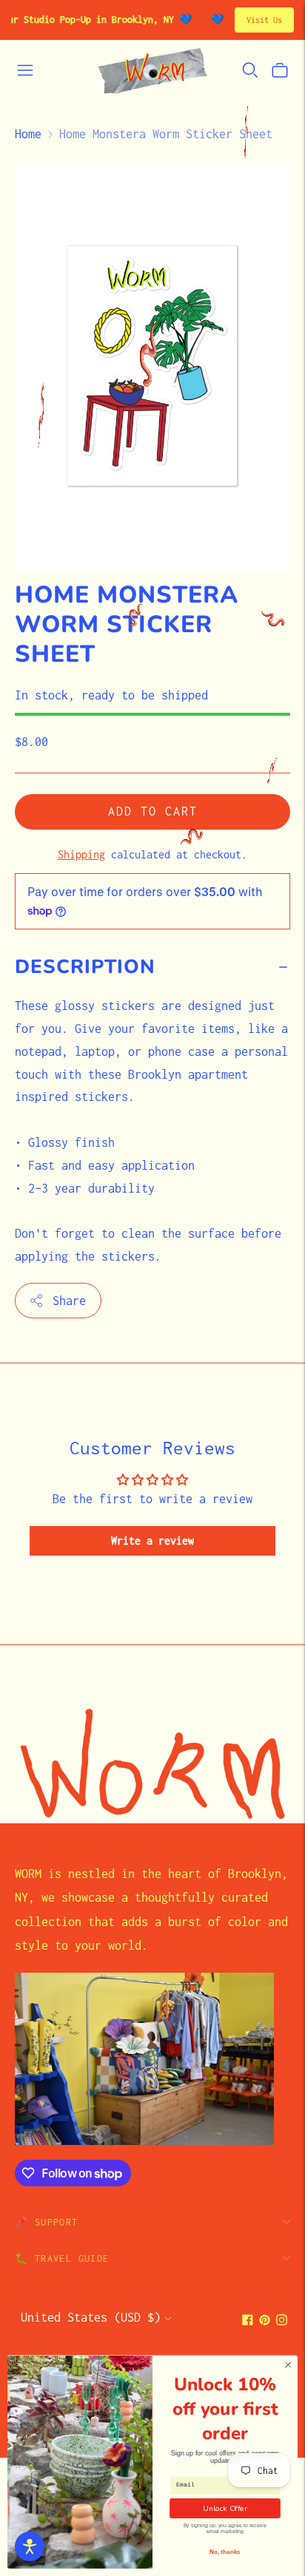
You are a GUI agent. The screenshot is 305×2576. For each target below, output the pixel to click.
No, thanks (225, 2552)
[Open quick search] (250, 70)
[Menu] (25, 70)
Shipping (81, 854)
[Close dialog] (288, 2365)
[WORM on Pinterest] (265, 2321)
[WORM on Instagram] (282, 2321)
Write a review (152, 1540)
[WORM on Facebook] (248, 2321)
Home (28, 134)
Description (85, 967)
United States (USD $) (91, 2317)
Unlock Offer (225, 2509)
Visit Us (264, 20)
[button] (30, 2546)
